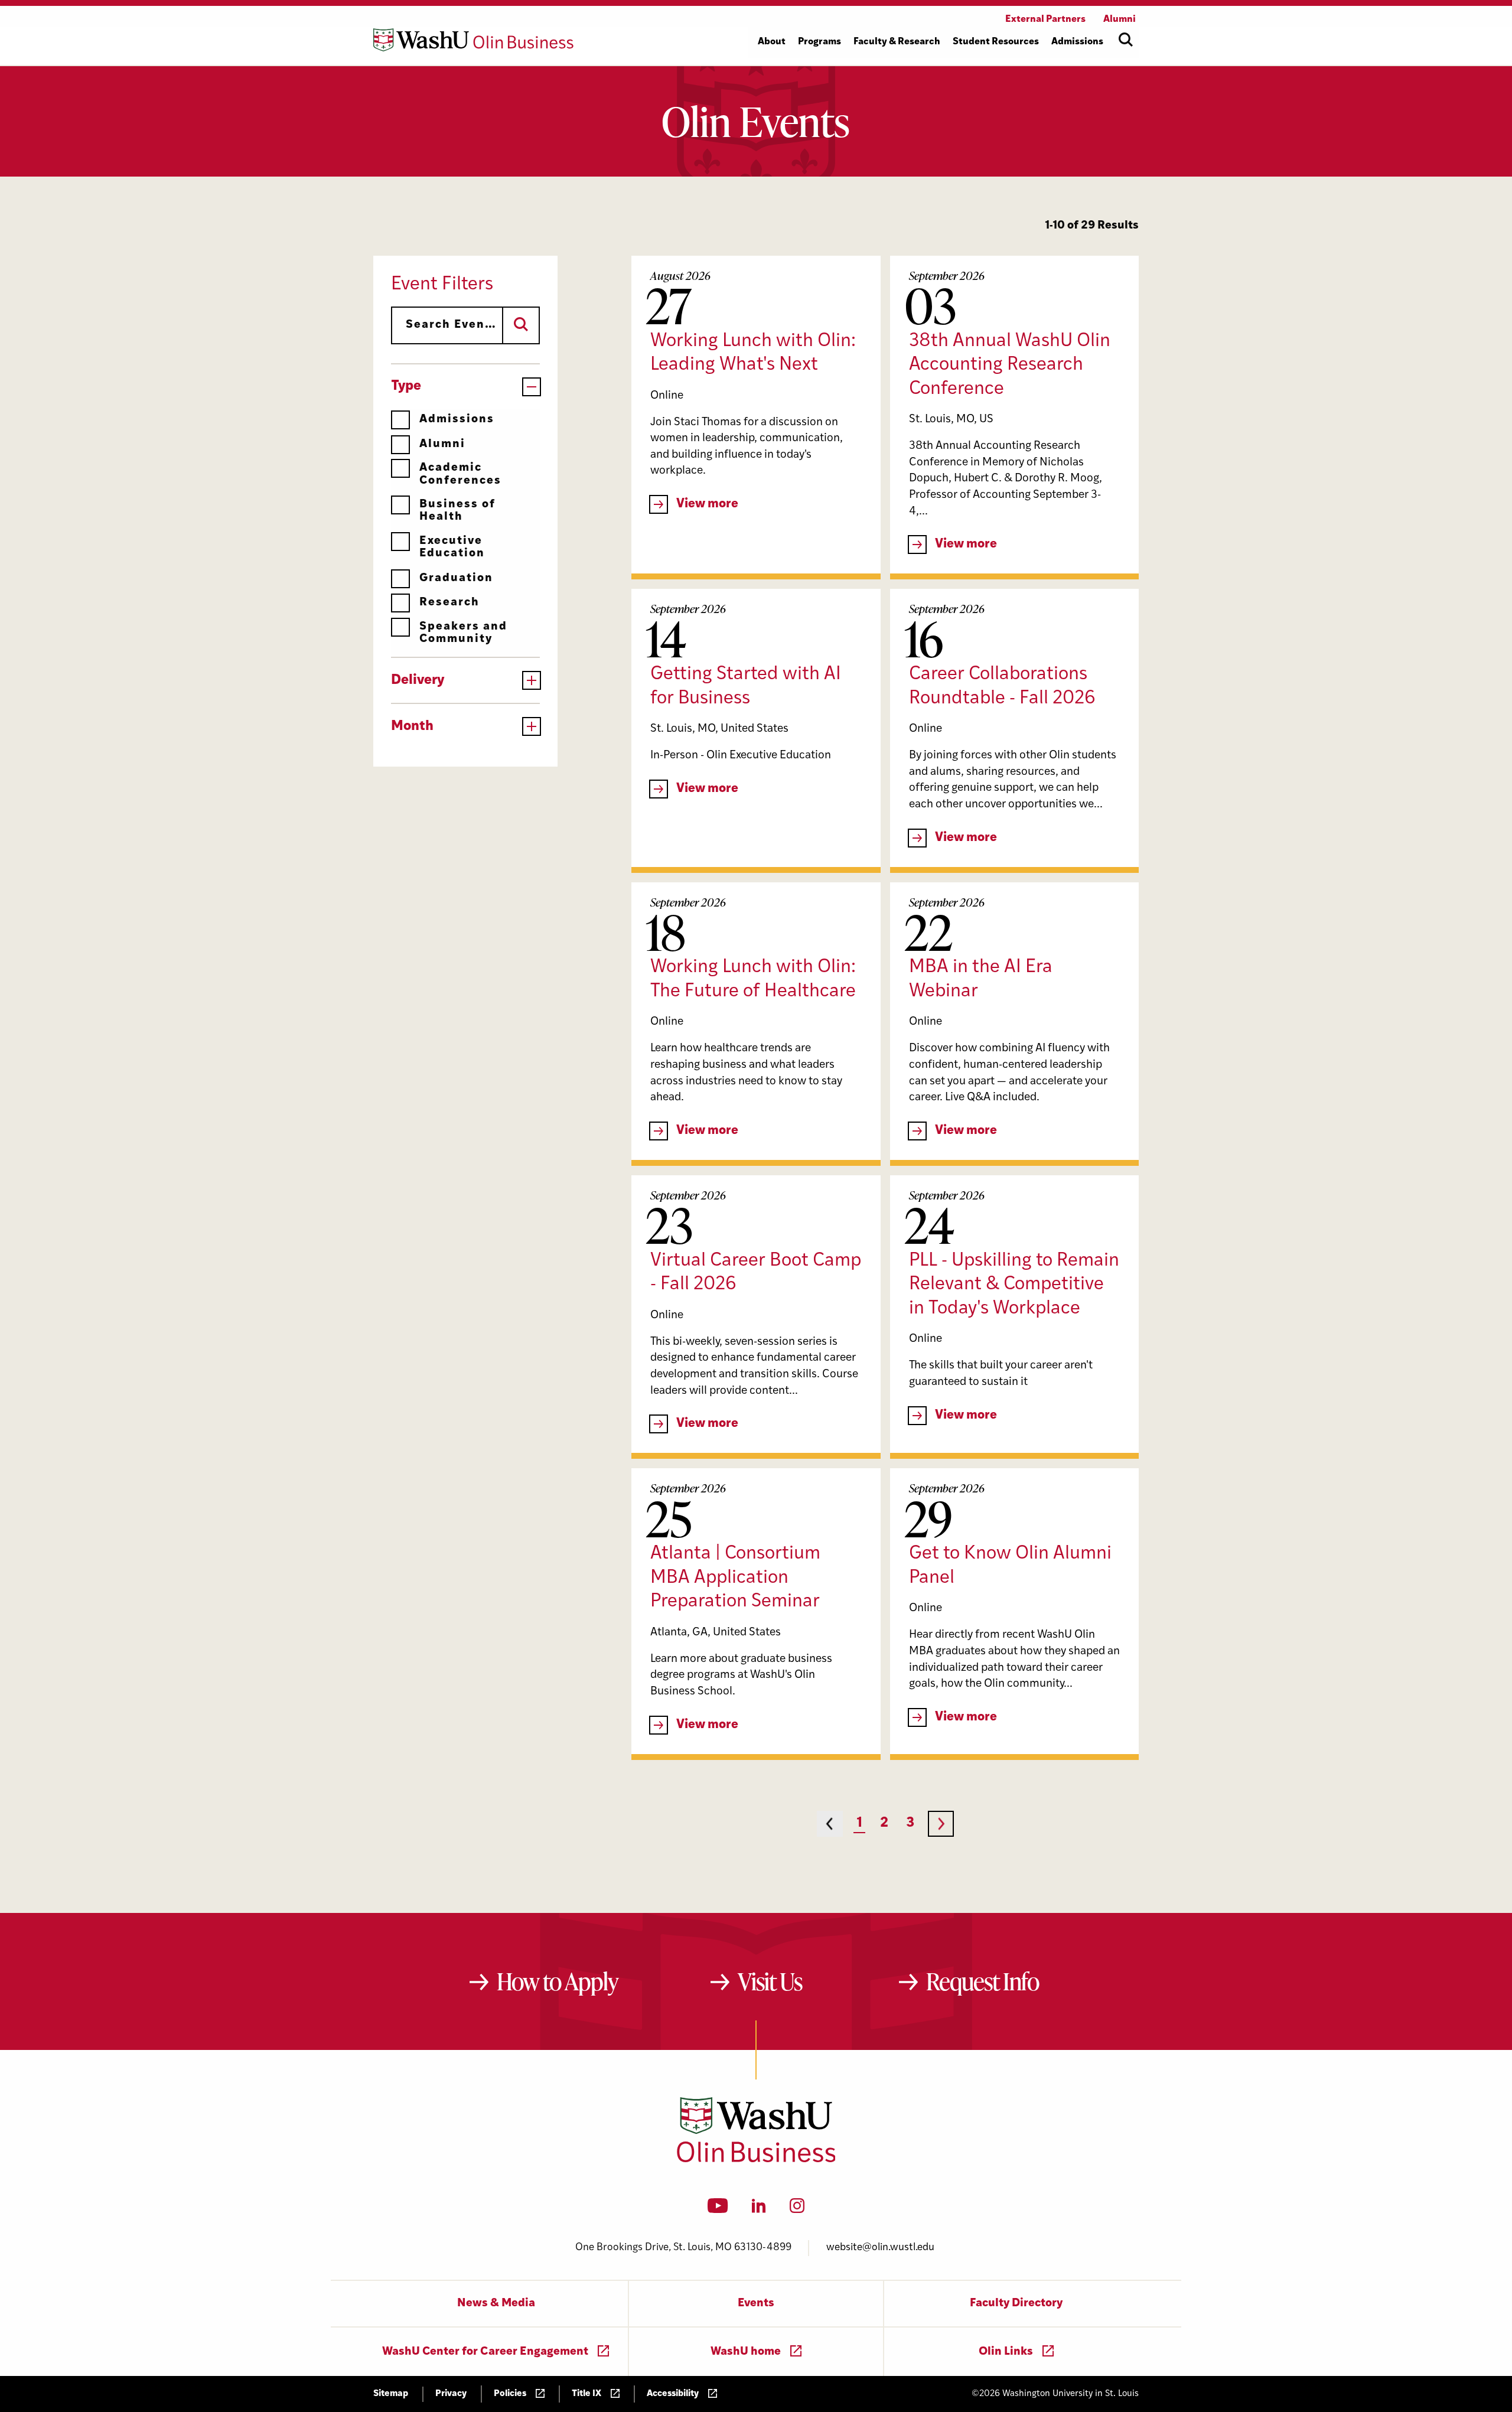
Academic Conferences (460, 474)
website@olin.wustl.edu (880, 2248)
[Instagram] (797, 2209)
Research (449, 603)
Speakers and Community (463, 633)
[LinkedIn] (759, 2209)
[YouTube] (718, 2209)
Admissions (457, 420)
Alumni (442, 444)
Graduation (456, 578)
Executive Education (452, 547)
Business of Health (457, 511)
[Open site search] (1126, 40)
